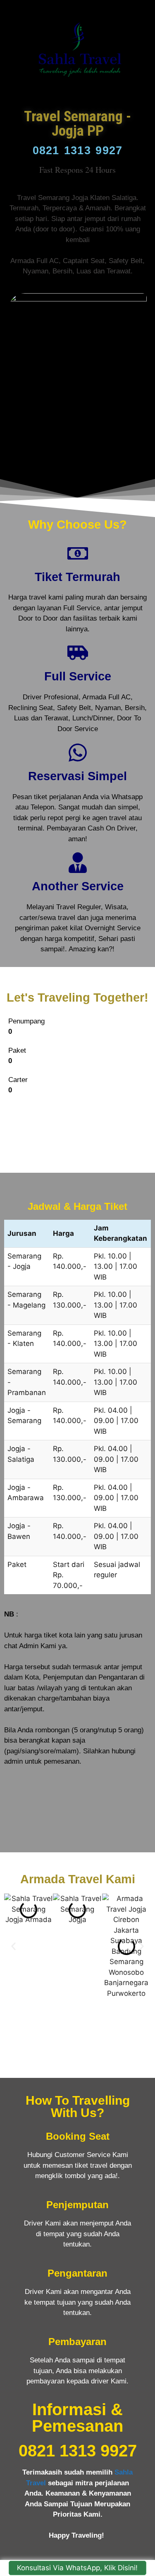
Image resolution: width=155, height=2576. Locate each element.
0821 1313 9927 (77, 151)
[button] (13, 1946)
